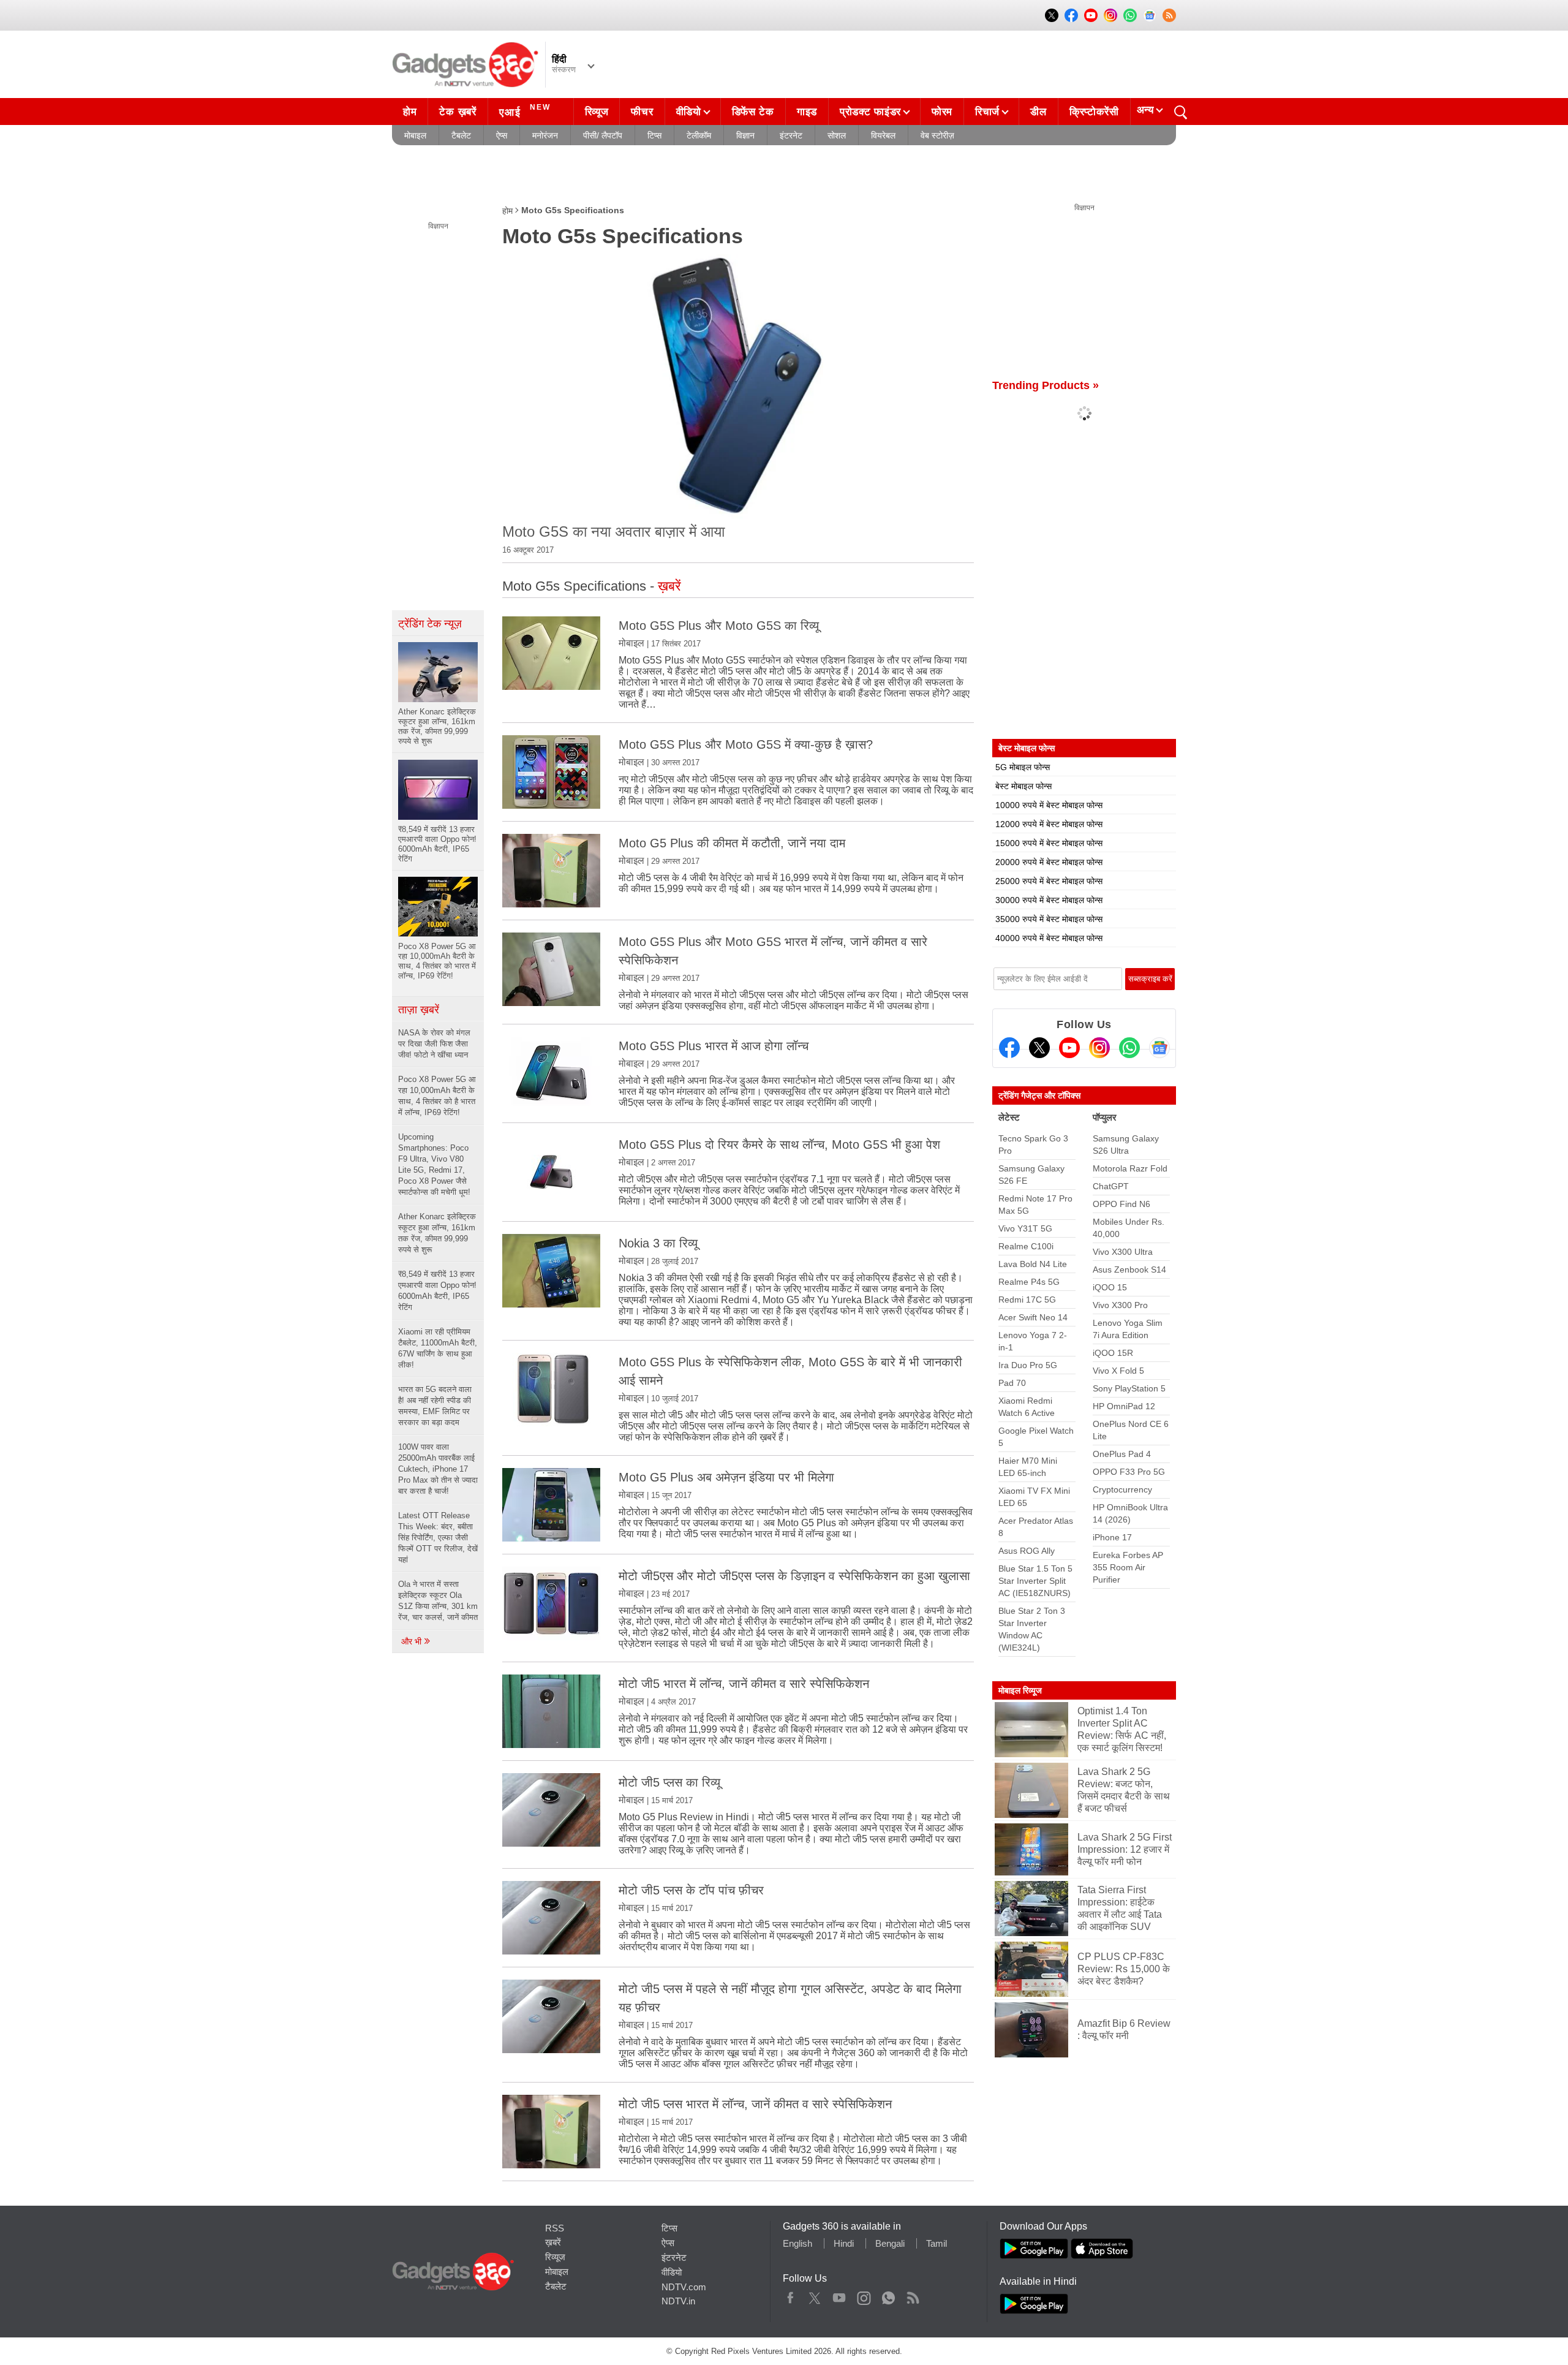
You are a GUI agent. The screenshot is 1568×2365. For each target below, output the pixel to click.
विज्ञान (745, 135)
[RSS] (1169, 15)
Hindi (844, 2243)
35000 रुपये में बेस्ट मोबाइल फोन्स (1049, 919)
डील (1038, 112)
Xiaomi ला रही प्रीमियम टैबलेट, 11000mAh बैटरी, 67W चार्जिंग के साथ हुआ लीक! (438, 1348)
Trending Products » (1046, 385)
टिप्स (654, 135)
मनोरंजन (545, 135)
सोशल (837, 135)
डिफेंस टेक (753, 112)
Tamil (937, 2243)
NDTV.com (684, 2287)
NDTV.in (678, 2301)
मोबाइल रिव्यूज (1020, 1690)
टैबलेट (461, 135)
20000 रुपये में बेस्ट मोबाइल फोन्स (1049, 862)
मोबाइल (415, 135)
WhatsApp (888, 2295)
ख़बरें (553, 2242)
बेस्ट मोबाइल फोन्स (1023, 786)
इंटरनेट (791, 135)
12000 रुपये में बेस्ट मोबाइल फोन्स (1049, 824)
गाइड (807, 112)
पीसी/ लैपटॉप (603, 135)
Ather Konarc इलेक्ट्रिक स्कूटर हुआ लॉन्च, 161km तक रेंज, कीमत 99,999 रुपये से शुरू (437, 1233)
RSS (555, 2228)
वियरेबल (883, 135)
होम (410, 112)
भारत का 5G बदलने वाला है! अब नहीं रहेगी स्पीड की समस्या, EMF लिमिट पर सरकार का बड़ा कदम (435, 1406)
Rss (913, 2295)
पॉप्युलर (1105, 1117)
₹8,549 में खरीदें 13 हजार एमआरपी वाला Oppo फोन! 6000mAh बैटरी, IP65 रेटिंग (437, 1291)
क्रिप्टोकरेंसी (1094, 112)
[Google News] (1159, 1048)
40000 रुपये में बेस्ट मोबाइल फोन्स (1049, 938)
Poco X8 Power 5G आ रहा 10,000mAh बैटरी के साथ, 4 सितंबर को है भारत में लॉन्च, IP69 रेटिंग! (437, 1096)
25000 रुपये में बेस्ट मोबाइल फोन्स (1049, 881)
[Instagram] (1099, 1048)
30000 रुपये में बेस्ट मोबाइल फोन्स (1049, 900)
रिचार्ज (987, 112)
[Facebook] (1009, 1048)
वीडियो (689, 112)
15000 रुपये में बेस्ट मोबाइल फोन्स (1049, 843)
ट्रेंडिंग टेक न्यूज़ (430, 624)
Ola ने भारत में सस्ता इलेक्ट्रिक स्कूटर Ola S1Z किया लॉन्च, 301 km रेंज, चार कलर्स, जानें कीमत (438, 1601)
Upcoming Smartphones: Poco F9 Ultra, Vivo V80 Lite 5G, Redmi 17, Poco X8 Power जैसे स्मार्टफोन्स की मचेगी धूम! (434, 1164)
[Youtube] (1069, 1048)
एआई (525, 111)
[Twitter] (1039, 1048)
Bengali (890, 2243)
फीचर (642, 112)
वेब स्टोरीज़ (937, 135)
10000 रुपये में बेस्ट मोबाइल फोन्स (1049, 805)
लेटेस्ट (1009, 1117)
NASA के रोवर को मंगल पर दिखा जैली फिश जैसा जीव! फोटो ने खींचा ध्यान (434, 1044)
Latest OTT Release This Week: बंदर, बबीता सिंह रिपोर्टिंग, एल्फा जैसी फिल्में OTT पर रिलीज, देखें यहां (438, 1538)
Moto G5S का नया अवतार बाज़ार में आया (613, 532)
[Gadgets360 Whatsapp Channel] (1129, 1048)
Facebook (790, 2295)
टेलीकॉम (699, 135)
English (797, 2243)
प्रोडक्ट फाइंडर (870, 112)
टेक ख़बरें (458, 112)
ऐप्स (502, 135)
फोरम (942, 112)
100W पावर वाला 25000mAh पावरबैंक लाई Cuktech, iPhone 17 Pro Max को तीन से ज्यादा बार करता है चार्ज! (438, 1469)
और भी (413, 1641)
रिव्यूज (597, 112)
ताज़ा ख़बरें (419, 1010)
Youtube (839, 2295)
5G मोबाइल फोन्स (1023, 767)
